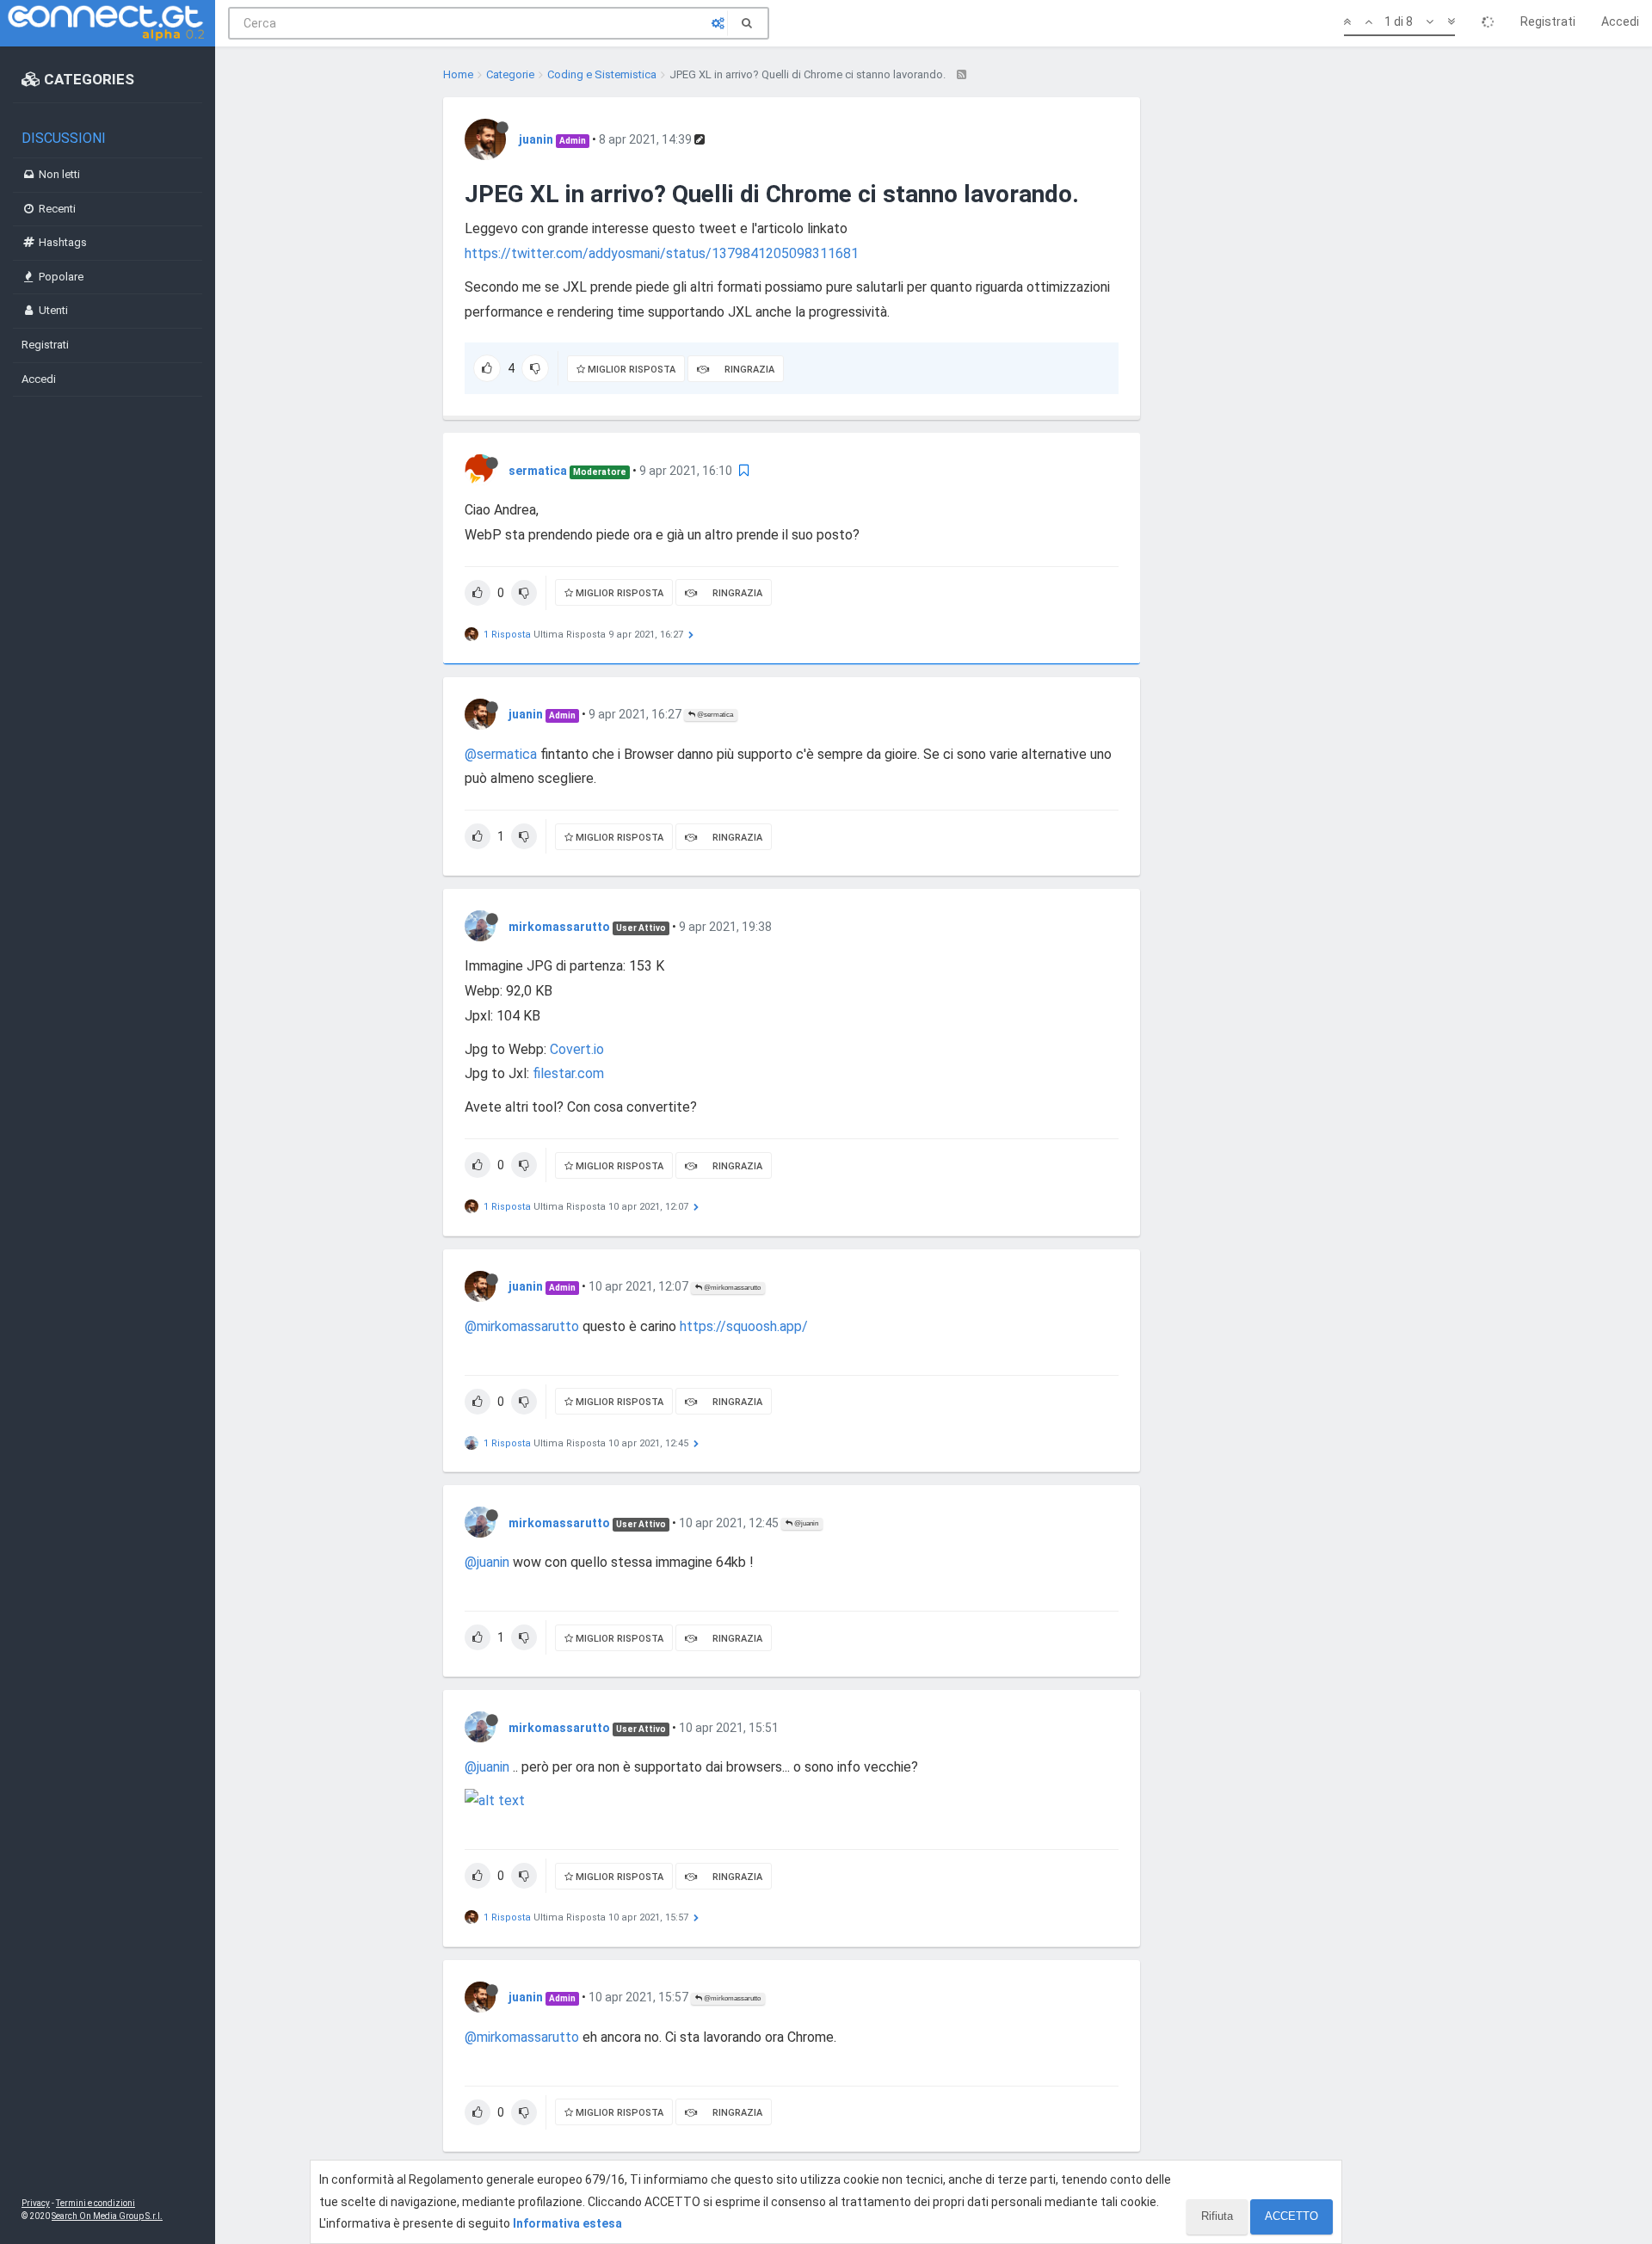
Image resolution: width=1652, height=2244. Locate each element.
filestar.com (568, 1073)
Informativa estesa (567, 2223)
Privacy (36, 2203)
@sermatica (714, 715)
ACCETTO (1291, 2216)
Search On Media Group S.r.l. (107, 2216)
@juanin (805, 1523)
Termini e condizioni (96, 2203)
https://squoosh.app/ (744, 1326)
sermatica (538, 471)
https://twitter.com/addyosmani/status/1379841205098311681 (662, 253)
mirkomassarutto (559, 927)
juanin (536, 139)
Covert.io (577, 1049)
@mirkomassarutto (731, 1288)
